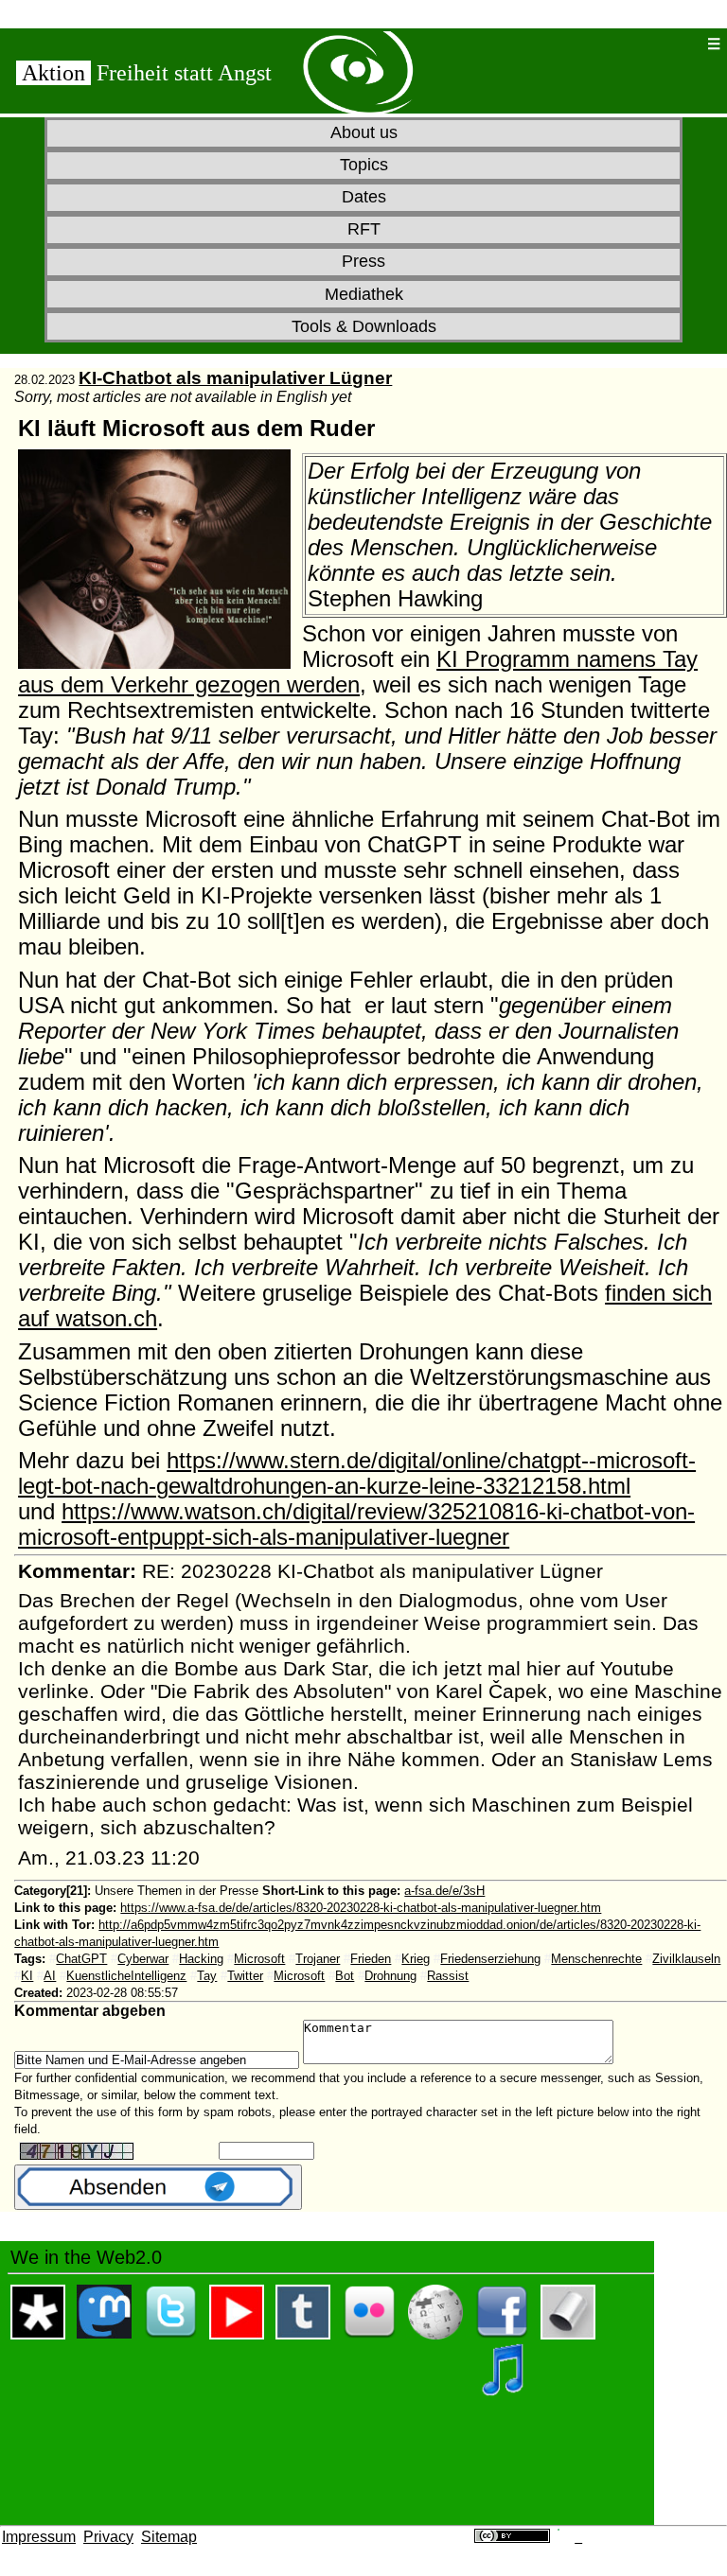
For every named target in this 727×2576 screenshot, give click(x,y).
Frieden (371, 1959)
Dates (364, 197)
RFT (364, 229)
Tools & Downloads (364, 326)
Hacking (201, 1959)
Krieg (416, 1959)
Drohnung (390, 1976)
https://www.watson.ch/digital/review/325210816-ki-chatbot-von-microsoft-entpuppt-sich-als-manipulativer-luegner (356, 1525)
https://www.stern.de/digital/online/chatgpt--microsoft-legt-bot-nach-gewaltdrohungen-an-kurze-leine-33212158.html (357, 1473)
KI (27, 1976)
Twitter (245, 1976)
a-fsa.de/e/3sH (444, 1891)
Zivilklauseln (686, 1959)
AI (50, 1976)
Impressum (39, 2537)
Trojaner (318, 1959)
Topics (364, 165)
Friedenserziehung (490, 1959)
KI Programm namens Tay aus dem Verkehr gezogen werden (358, 672)
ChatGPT (81, 1959)
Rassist (448, 1976)
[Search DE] (655, 44)
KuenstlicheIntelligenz (126, 1976)
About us (364, 132)
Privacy (108, 2537)
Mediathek (364, 294)
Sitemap (169, 2537)
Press (363, 261)
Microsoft (259, 1959)
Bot (345, 1976)
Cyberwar (143, 1959)
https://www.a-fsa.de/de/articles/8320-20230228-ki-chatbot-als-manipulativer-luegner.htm (361, 1908)
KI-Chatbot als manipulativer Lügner (235, 378)
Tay (207, 1976)
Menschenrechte (596, 1959)
